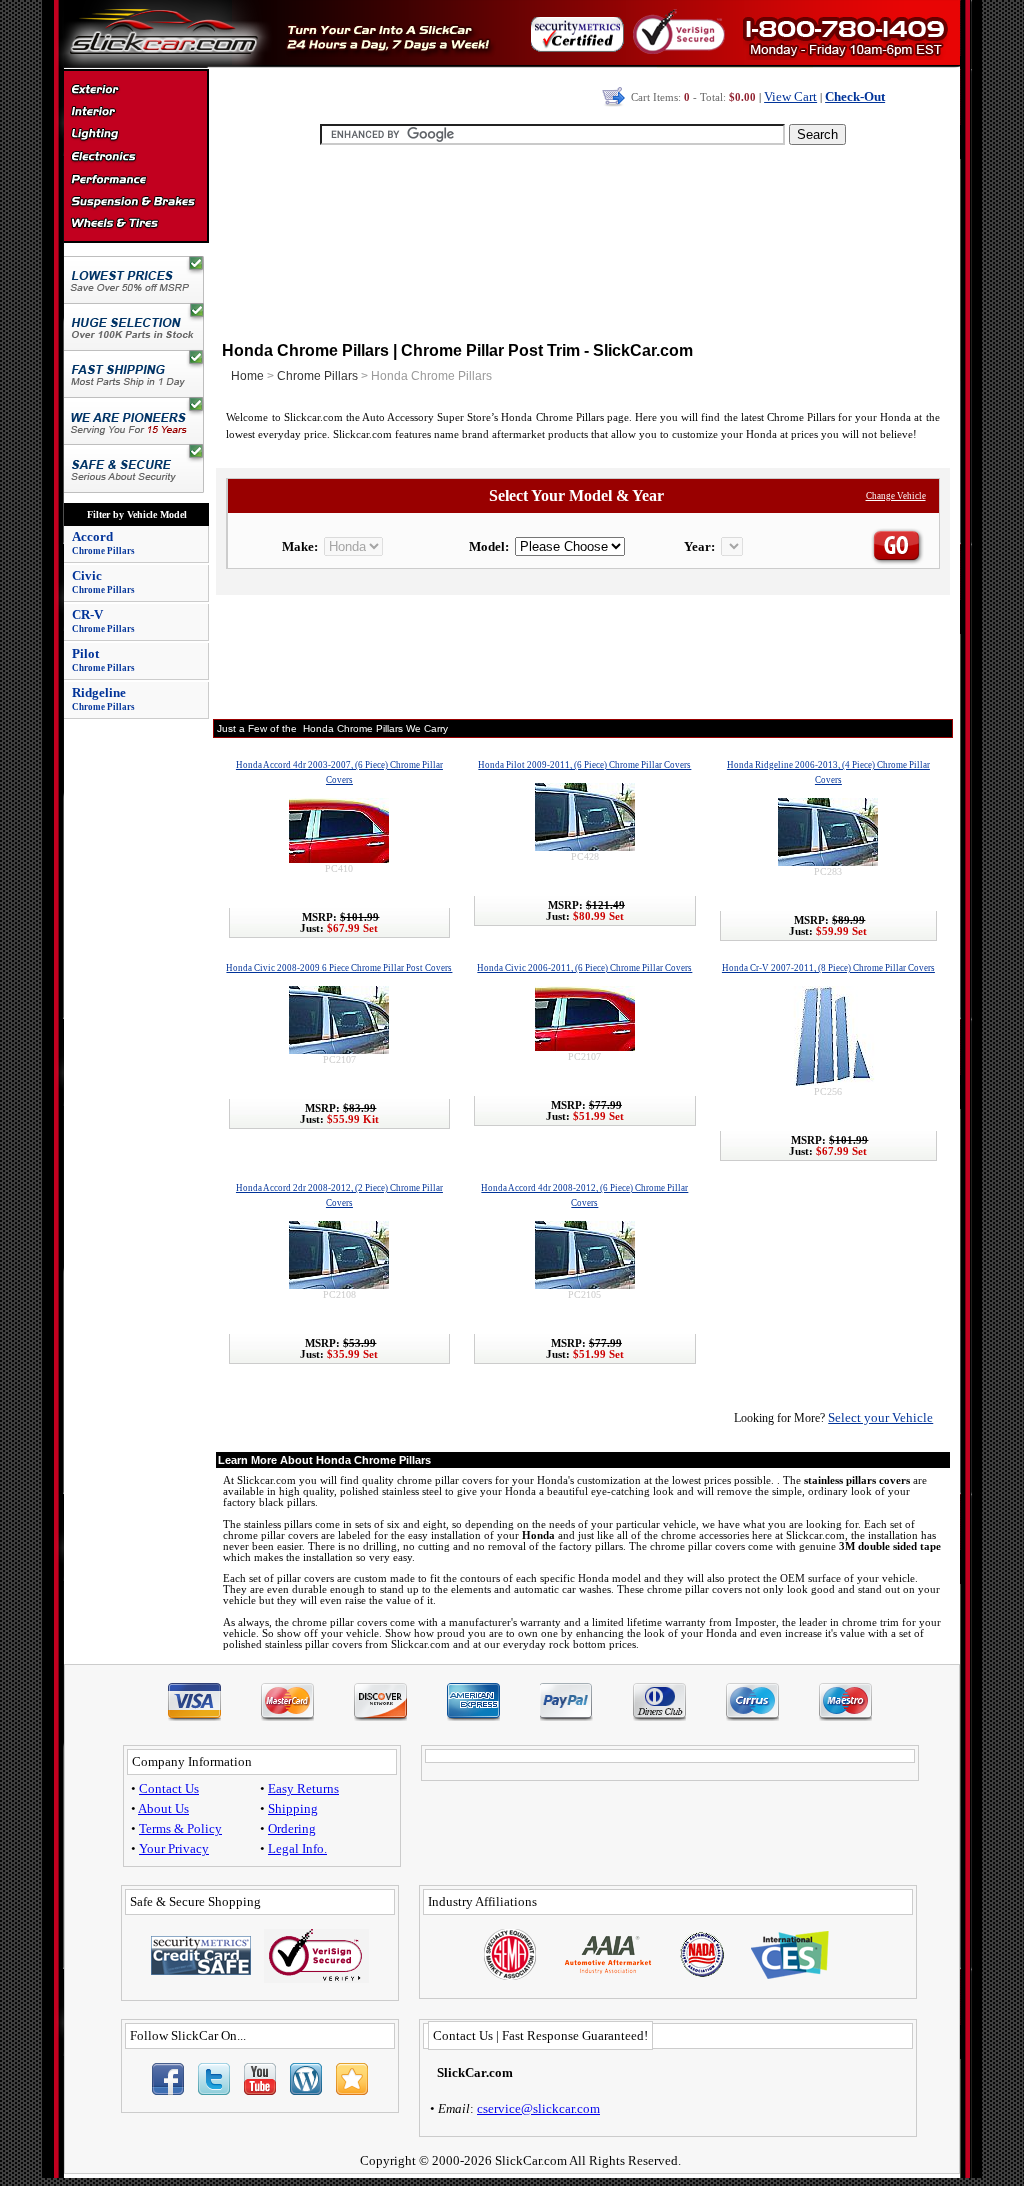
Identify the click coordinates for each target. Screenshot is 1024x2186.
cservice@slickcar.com (538, 2108)
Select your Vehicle (880, 1417)
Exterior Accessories (135, 92)
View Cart (790, 96)
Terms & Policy (180, 1828)
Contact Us (169, 1788)
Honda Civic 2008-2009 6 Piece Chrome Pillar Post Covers (339, 968)
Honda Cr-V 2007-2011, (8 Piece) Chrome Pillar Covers (828, 968)
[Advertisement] (583, 240)
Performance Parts (135, 180)
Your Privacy (174, 1848)
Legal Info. (297, 1848)
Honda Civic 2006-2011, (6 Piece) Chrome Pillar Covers (584, 968)
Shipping (293, 1808)
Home (247, 376)
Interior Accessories (135, 114)
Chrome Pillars (317, 376)
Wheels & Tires (135, 224)
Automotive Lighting (135, 136)
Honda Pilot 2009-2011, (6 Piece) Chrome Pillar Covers (584, 765)
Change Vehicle (896, 496)
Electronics (135, 158)
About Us (163, 1808)
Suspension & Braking (135, 202)
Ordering (292, 1828)
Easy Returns (303, 1788)
